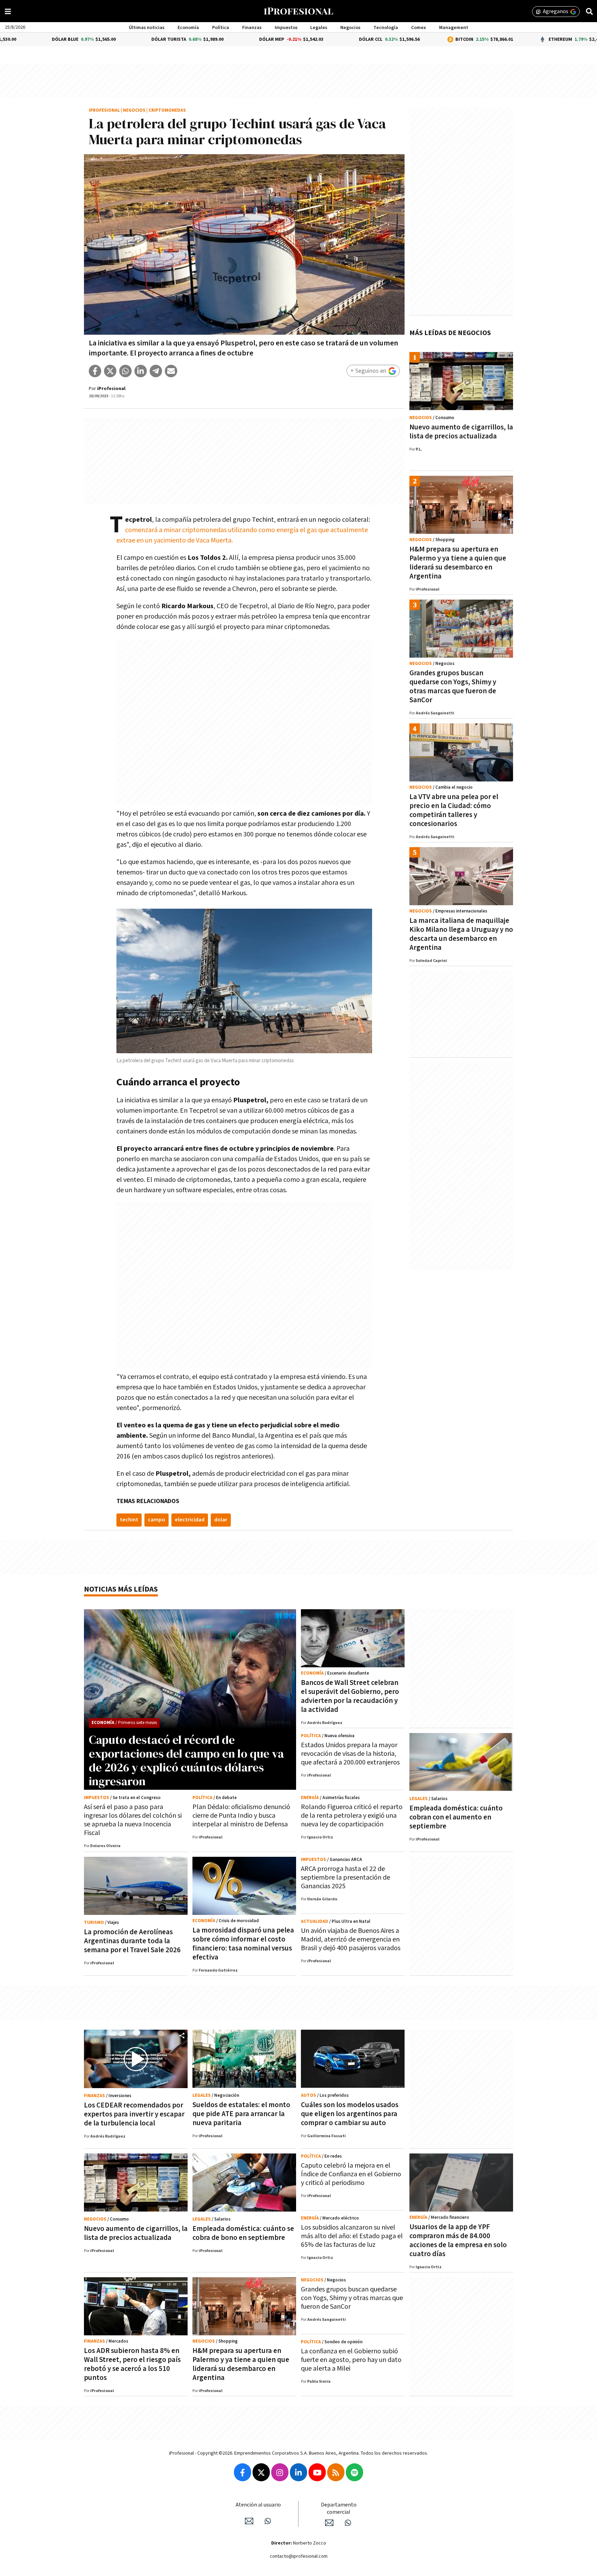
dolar (221, 1520)
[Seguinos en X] (261, 2472)
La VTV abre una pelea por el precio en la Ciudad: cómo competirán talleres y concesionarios (454, 810)
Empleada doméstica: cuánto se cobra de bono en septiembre (243, 2233)
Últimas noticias (147, 28)
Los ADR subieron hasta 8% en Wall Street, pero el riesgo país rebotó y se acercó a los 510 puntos (132, 2364)
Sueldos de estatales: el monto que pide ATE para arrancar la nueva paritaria (241, 2114)
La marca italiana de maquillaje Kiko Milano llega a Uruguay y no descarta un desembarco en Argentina (461, 934)
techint (129, 1520)
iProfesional (104, 110)
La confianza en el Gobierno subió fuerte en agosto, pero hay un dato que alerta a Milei (351, 2360)
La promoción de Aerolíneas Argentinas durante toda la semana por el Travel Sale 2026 (132, 1941)
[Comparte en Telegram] (156, 371)
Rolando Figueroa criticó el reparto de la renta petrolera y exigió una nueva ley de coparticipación (352, 1816)
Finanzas (252, 28)
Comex (419, 28)
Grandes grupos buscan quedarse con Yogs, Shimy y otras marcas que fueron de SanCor (453, 687)
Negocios (350, 28)
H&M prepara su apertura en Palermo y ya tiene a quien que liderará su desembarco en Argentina (458, 563)
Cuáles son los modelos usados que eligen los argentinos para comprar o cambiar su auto (350, 2114)
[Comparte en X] (110, 371)
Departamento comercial (339, 2509)
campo (157, 1520)
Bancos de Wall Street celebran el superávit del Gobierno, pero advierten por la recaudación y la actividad (350, 1696)
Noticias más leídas (121, 1589)
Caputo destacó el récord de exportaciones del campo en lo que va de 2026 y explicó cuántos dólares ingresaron (186, 1760)
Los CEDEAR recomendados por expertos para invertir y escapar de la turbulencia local (134, 2114)
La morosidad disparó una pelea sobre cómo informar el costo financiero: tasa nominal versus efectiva (243, 1944)
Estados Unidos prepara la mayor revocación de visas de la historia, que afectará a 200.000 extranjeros (350, 1754)
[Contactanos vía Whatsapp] (268, 2521)
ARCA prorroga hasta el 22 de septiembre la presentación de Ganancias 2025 (345, 1878)
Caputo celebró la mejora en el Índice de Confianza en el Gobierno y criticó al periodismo (351, 2174)
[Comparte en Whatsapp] (125, 371)
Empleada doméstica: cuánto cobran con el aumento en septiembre (456, 1817)
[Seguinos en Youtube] (317, 2472)
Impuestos (286, 28)
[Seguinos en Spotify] (354, 2472)
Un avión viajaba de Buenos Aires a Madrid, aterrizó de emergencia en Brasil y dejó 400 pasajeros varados (351, 1939)
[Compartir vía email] (171, 371)
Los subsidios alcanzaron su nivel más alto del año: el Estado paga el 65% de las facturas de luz (352, 2236)
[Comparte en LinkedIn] (141, 371)
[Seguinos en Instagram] (280, 2472)
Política (221, 28)
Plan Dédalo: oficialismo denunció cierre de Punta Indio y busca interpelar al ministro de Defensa (241, 1816)
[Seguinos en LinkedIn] (298, 2472)
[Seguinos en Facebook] (243, 2472)
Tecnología (386, 28)
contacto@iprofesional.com (299, 2556)
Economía (188, 28)
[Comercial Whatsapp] (348, 2523)
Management (454, 28)
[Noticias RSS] (336, 2472)
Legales (319, 28)
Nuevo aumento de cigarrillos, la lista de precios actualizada (461, 432)
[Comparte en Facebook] (95, 371)
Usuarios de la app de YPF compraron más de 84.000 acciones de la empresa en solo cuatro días (458, 2240)
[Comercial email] (329, 2523)
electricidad (190, 1520)
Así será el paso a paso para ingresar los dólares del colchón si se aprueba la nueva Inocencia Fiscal (133, 1820)
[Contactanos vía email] (249, 2521)
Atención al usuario (258, 2505)
